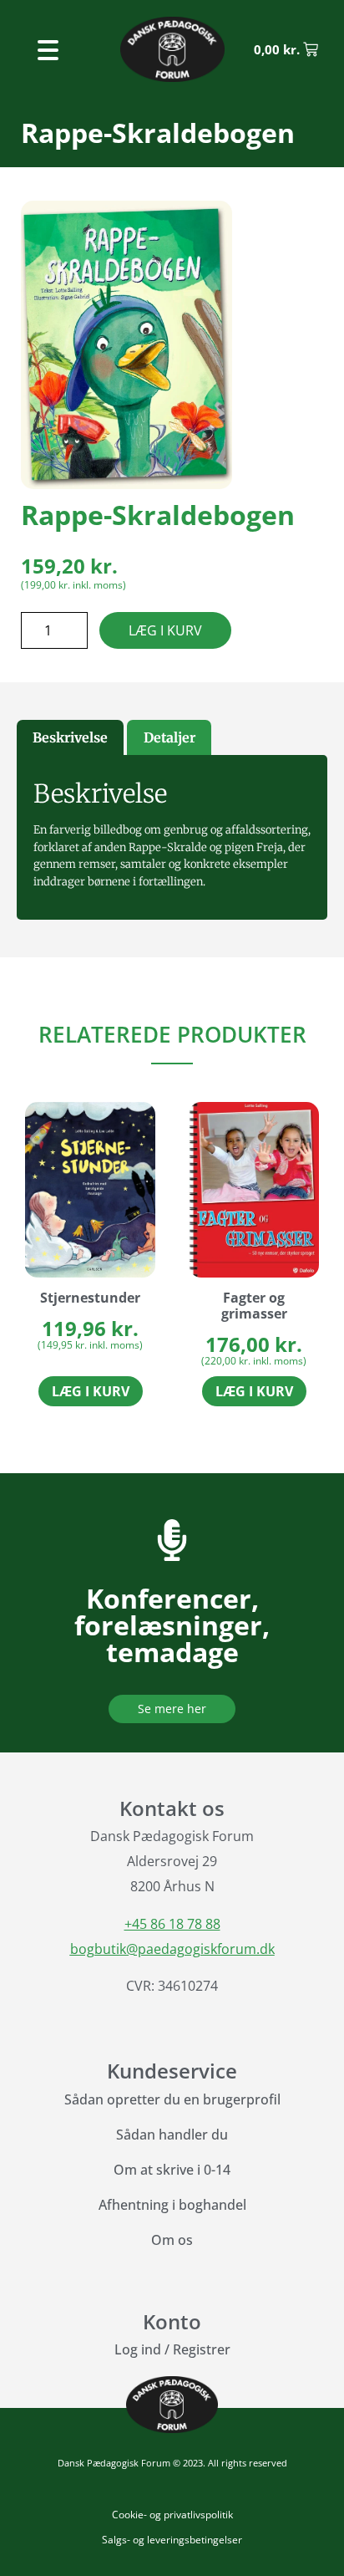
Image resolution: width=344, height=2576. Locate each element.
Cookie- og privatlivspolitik (172, 2515)
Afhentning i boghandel (172, 2205)
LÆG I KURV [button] (91, 1391)
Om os (172, 2240)
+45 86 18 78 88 (172, 1924)
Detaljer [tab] (169, 737)
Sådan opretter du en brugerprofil (172, 2099)
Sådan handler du (172, 2135)
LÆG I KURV (165, 630)
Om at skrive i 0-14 (172, 2170)
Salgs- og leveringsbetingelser (172, 2540)
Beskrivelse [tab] (70, 737)
